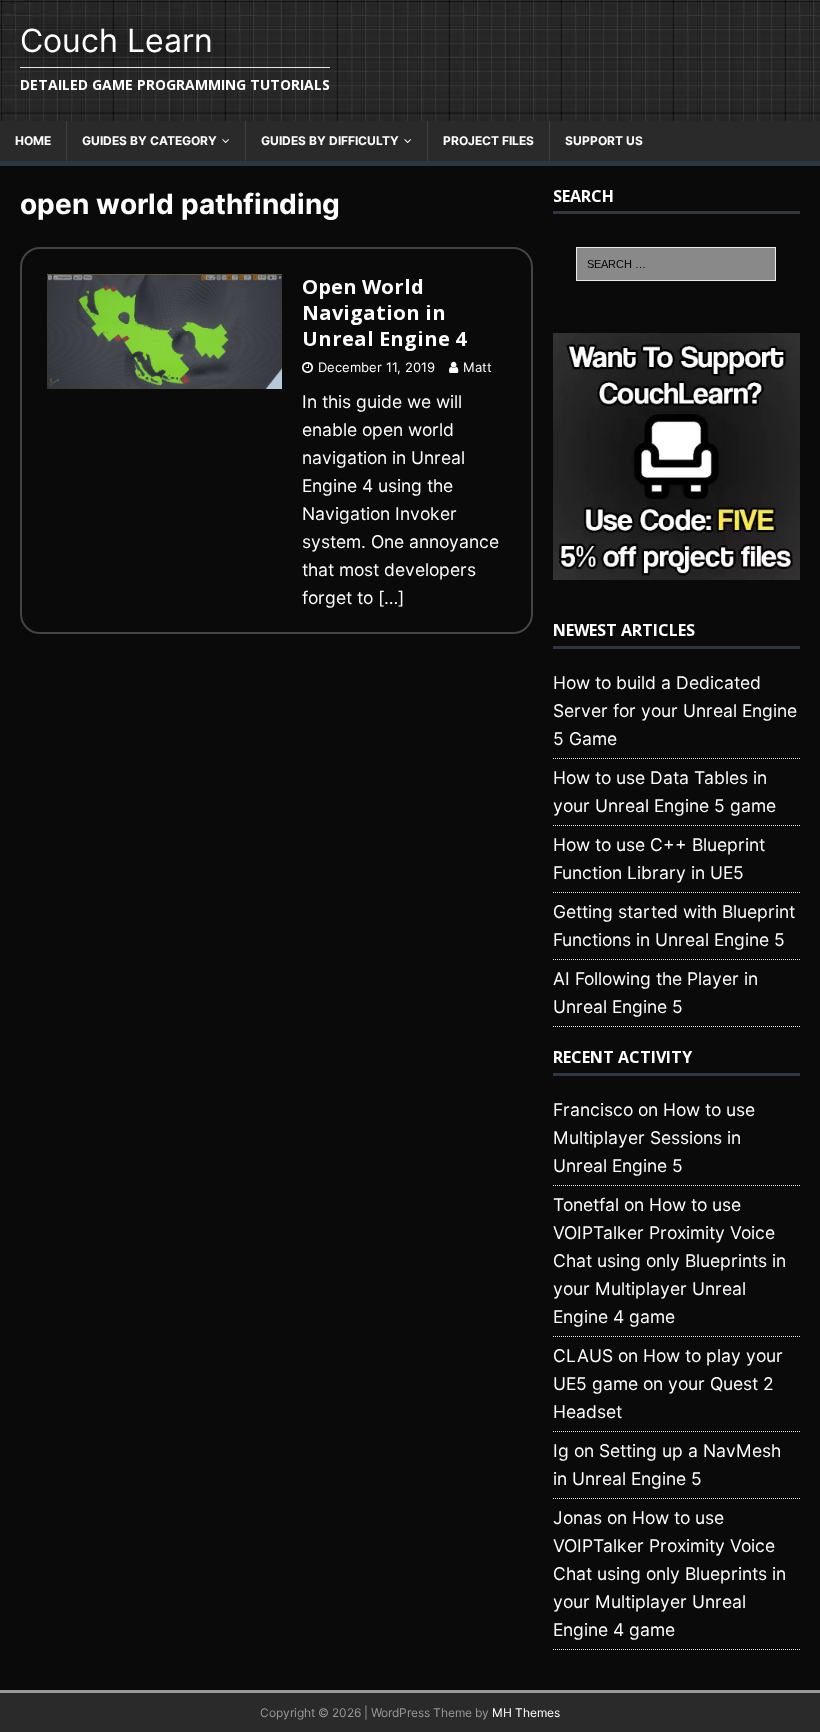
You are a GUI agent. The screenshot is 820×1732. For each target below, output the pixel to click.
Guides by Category (149, 140)
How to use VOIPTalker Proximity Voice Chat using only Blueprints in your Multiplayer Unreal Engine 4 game (669, 1260)
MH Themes (526, 1712)
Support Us (604, 140)
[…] (391, 597)
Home (33, 140)
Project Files (488, 140)
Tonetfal (586, 1204)
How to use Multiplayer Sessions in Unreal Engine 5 (654, 1137)
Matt (477, 367)
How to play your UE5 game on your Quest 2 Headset (668, 1383)
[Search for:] (676, 264)
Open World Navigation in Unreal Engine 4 (384, 312)
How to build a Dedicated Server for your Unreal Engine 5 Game (675, 710)
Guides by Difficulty (330, 140)
